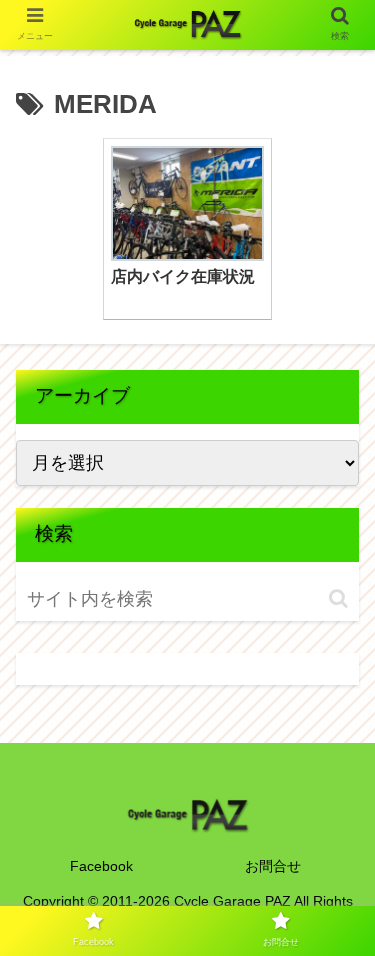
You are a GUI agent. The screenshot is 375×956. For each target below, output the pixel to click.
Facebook (101, 866)
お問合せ (273, 866)
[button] (338, 598)
